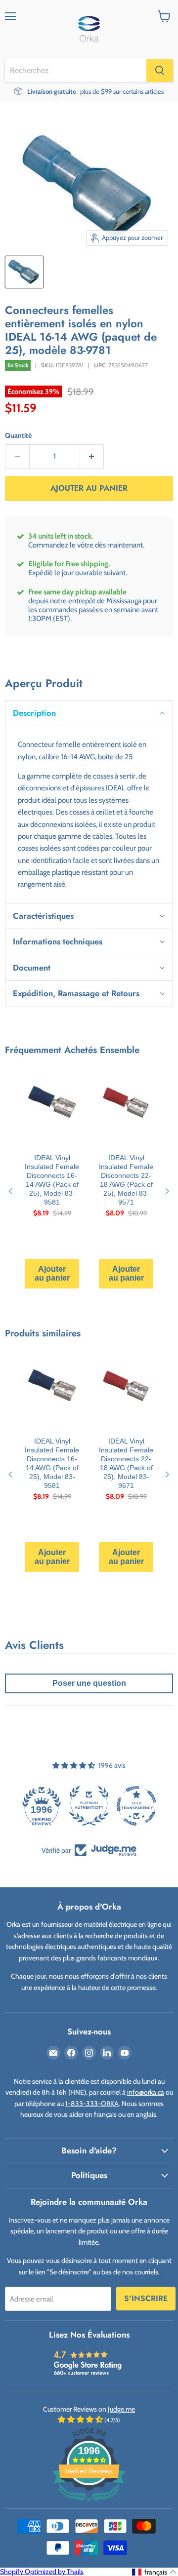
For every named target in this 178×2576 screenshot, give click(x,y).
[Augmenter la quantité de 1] (92, 456)
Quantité (18, 435)
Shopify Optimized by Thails (42, 2572)
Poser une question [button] (89, 1683)
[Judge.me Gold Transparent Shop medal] (136, 1806)
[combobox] (76, 71)
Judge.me (121, 2409)
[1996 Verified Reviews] (89, 2503)
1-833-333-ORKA (92, 2104)
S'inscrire (146, 2298)
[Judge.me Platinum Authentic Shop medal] (89, 1806)
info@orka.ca (146, 2092)
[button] (89, 713)
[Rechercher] (160, 71)
